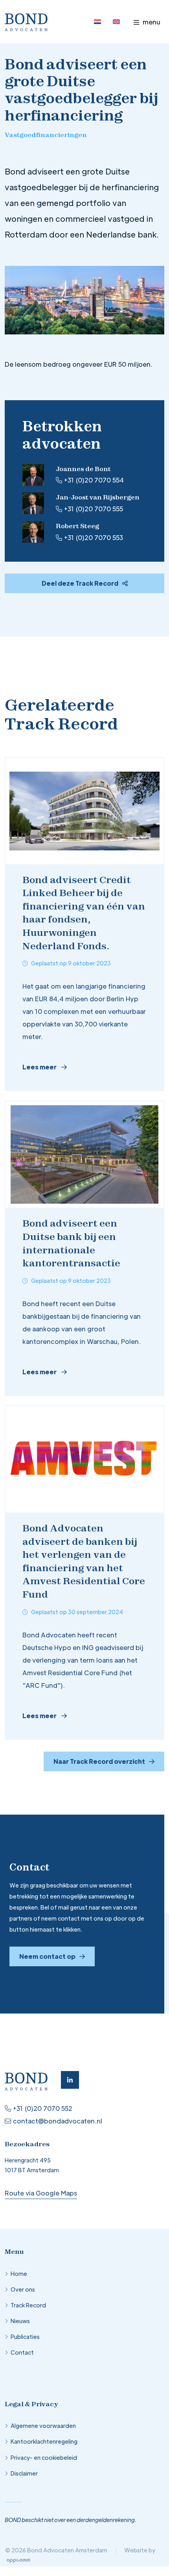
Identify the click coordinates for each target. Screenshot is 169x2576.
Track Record (28, 2305)
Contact (22, 2352)
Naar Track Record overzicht (99, 1761)
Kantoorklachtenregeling (44, 2441)
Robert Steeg (77, 526)
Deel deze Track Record (80, 583)
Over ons (23, 2289)
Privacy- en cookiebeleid (44, 2457)
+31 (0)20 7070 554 (94, 480)
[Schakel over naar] (97, 22)
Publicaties (25, 2337)
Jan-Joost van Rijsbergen (98, 497)
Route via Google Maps (41, 2193)
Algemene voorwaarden (43, 2426)
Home (19, 2273)
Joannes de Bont (83, 469)
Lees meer (39, 1067)
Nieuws (20, 2321)
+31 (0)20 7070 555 (94, 509)
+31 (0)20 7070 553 (94, 537)
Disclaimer (24, 2473)
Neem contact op (47, 1956)
